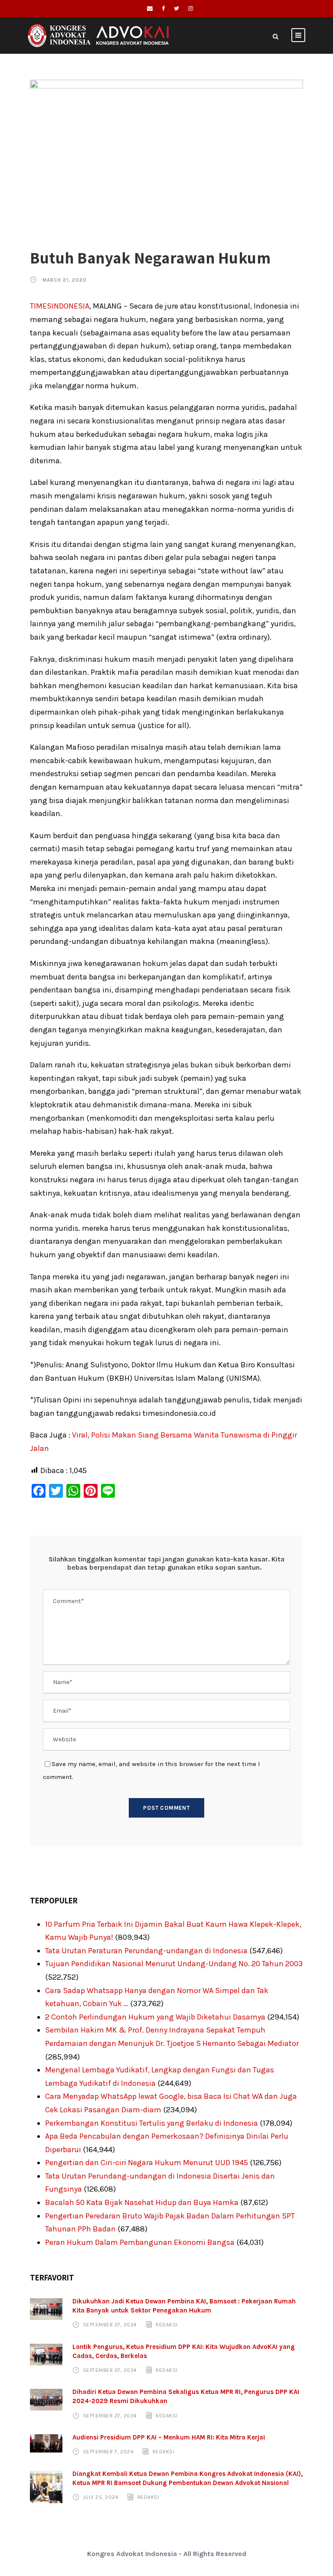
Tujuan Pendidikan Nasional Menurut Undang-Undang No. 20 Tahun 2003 (174, 1964)
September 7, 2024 (108, 2452)
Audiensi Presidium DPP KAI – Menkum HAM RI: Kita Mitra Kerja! (169, 2437)
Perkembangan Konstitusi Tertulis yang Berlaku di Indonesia (152, 2123)
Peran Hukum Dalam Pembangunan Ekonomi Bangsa (140, 2242)
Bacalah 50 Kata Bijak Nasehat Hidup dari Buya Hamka (142, 2202)
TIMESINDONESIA (60, 306)
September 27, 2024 (110, 2325)
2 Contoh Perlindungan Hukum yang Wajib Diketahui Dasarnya (155, 2017)
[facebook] (163, 8)
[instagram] (191, 8)
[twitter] (176, 8)
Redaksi (167, 2325)
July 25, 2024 (101, 2497)
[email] (150, 8)
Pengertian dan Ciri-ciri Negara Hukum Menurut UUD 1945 (147, 2163)
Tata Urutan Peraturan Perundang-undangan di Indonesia (146, 1951)
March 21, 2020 (65, 280)
